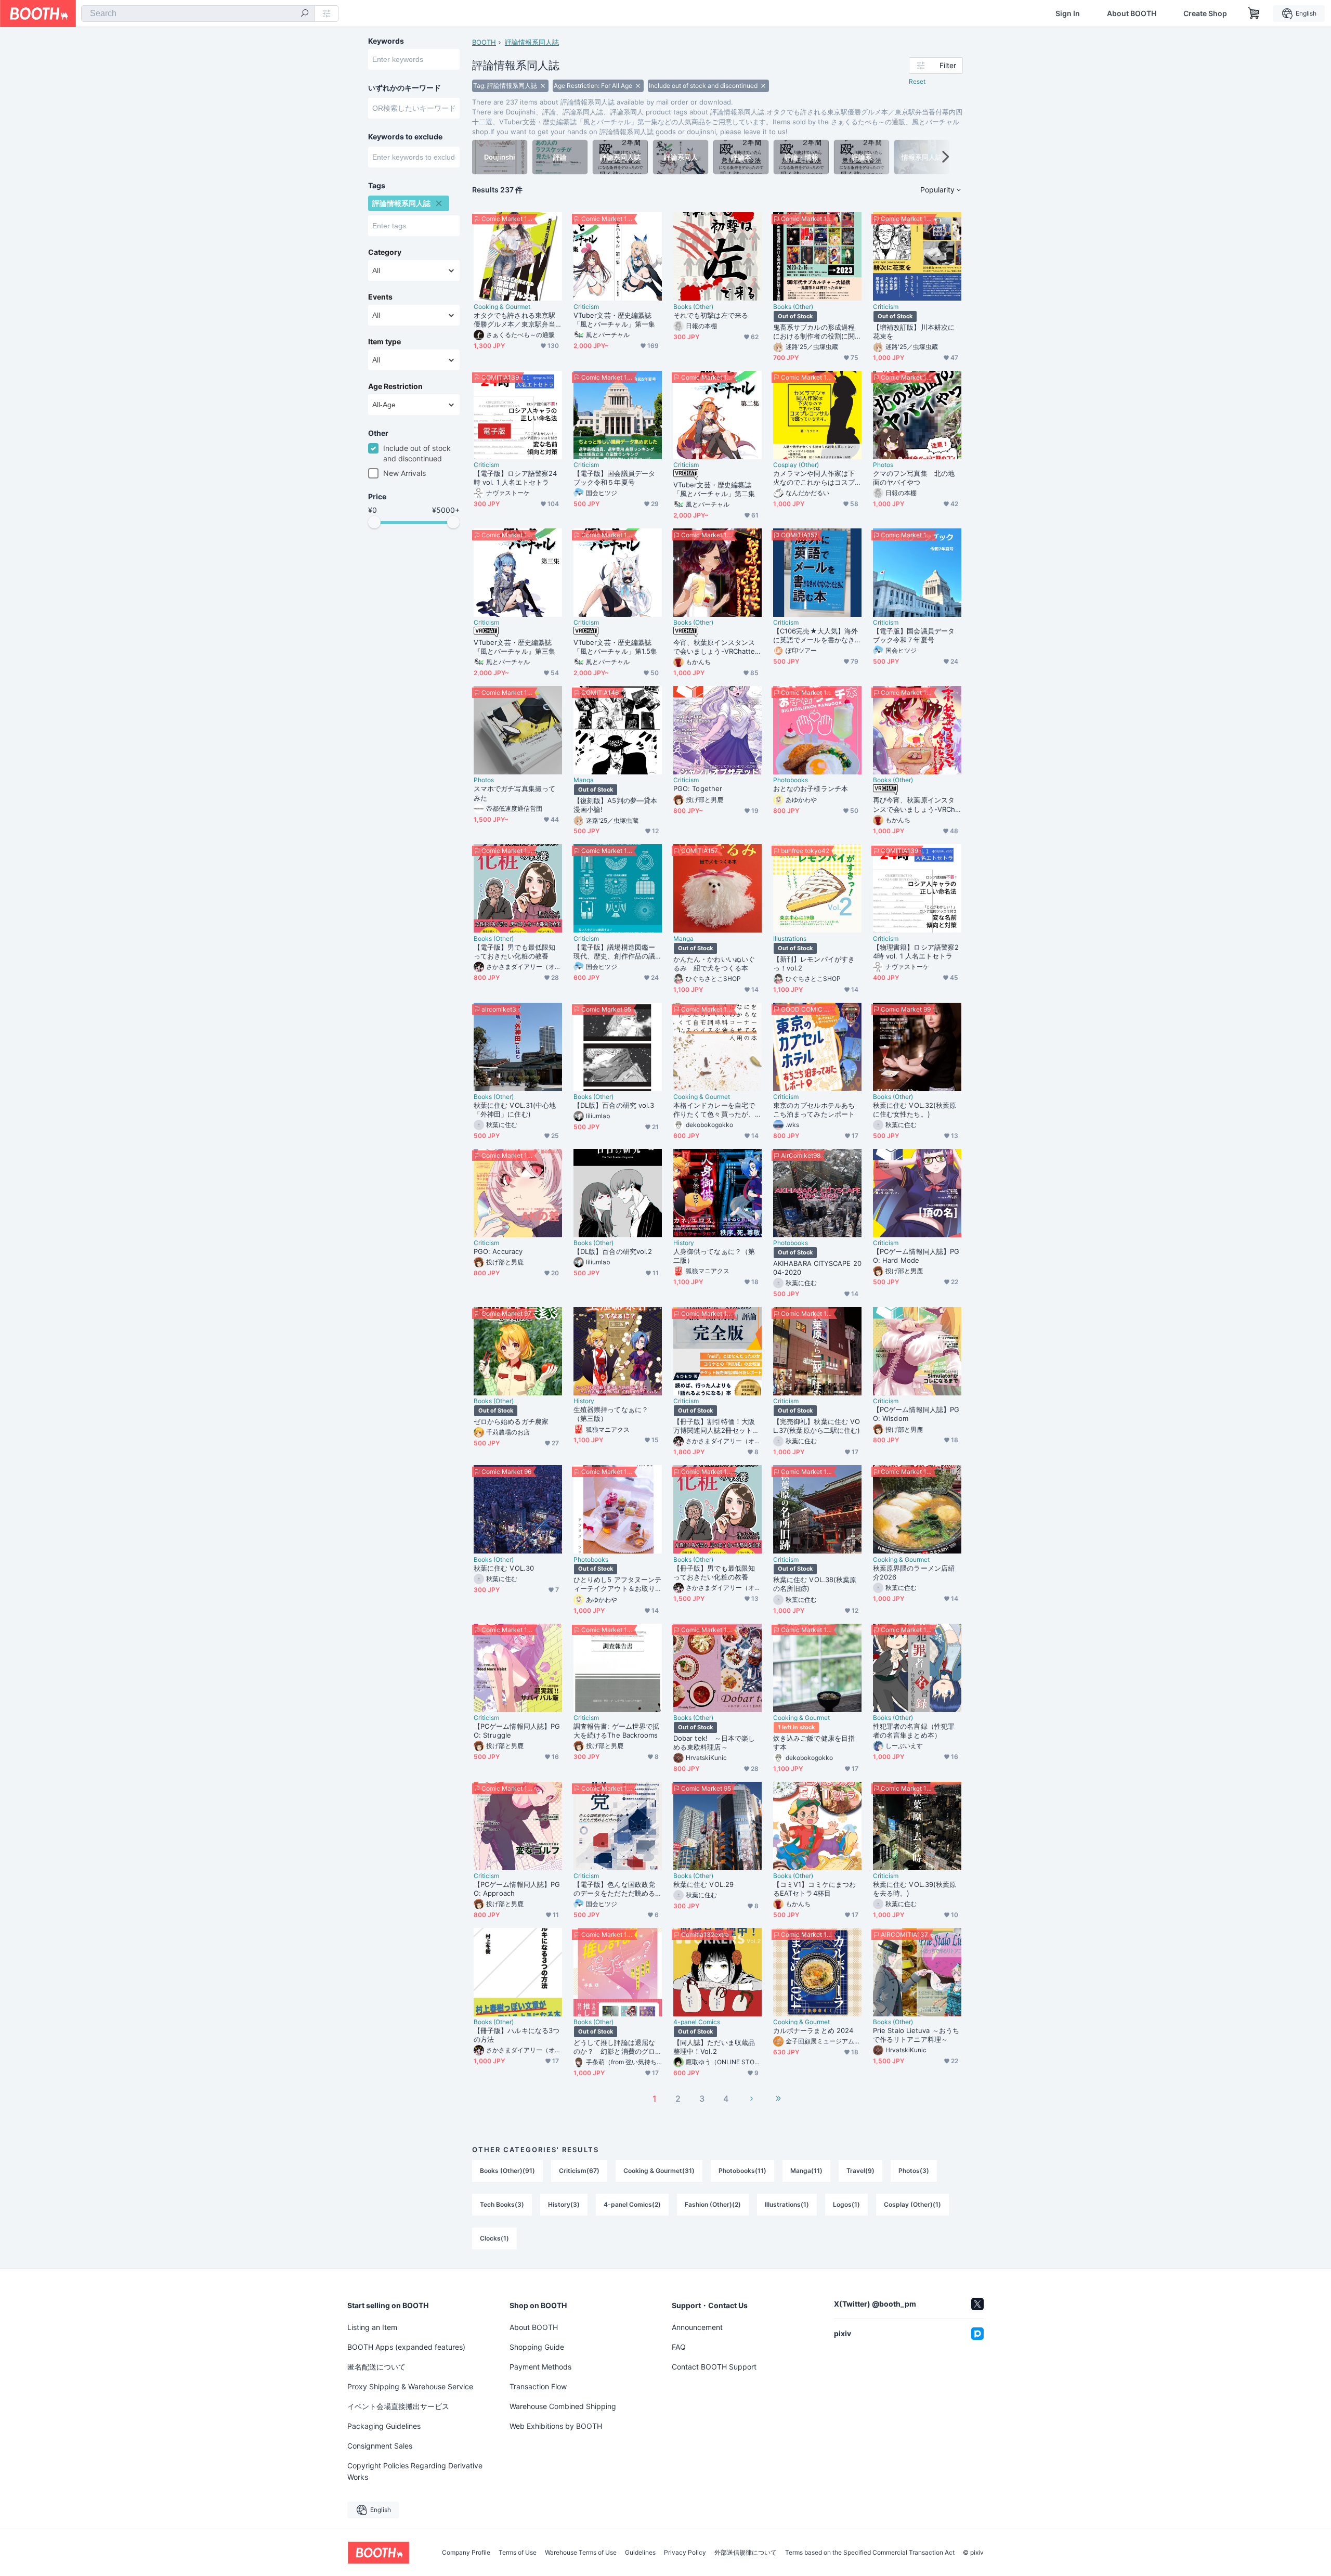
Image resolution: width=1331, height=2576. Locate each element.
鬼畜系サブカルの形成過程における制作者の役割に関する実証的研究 (814, 332)
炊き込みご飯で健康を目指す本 (814, 1743)
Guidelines (640, 2553)
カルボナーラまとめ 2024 (813, 2030)
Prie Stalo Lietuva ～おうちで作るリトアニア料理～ (916, 2035)
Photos (883, 465)
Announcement (697, 2327)
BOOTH (484, 42)
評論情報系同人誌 (532, 42)
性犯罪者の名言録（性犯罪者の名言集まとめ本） (914, 1731)
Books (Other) (693, 307)
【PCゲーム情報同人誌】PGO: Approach (517, 1889)
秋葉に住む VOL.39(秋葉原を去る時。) (915, 1889)
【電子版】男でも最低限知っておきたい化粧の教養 (514, 952)
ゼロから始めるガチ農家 (511, 1421)
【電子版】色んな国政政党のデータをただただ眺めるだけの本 (614, 1889)
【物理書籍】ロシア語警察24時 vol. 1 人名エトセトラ (916, 952)
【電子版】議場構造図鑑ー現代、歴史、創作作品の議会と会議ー (614, 952)
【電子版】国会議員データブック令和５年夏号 (614, 478)
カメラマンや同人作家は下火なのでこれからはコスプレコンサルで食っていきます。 (814, 478)
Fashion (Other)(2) (713, 2204)
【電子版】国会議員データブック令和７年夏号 (914, 635)
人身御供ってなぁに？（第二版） (714, 1256)
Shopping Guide (537, 2347)
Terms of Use (518, 2553)
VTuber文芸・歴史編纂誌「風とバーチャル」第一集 (614, 320)
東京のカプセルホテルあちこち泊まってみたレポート (814, 1110)
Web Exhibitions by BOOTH (556, 2426)
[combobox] (198, 14)
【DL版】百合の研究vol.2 (613, 1251)
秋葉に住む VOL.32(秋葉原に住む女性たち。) (915, 1110)
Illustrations (790, 939)
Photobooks (791, 780)
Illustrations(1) (787, 2204)
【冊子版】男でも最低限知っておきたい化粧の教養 (714, 1572)
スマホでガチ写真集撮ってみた (514, 793)
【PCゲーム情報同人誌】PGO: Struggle (517, 1731)
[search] (305, 14)
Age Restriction (395, 386)
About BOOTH (1132, 14)
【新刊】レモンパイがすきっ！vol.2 (814, 963)
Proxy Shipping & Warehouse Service (410, 2386)
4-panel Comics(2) (632, 2204)
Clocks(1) (494, 2238)
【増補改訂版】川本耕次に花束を (914, 332)
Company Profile (466, 2553)
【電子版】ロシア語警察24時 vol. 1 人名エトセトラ (515, 478)
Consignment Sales (380, 2446)
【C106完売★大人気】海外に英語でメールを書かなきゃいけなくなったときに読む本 (815, 636)
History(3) (564, 2204)
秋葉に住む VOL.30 (504, 1568)
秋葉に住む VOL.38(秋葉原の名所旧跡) (815, 1584)
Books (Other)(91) (507, 2171)
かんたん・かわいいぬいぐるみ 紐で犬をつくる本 (714, 963)
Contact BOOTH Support (714, 2367)
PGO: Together (698, 788)
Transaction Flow (538, 2386)
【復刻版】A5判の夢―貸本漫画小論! (615, 805)
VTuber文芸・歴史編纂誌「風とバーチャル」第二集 (714, 489)
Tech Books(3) (502, 2204)
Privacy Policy (685, 2553)
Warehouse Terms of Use (581, 2553)
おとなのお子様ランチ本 (811, 788)
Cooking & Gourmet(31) (659, 2171)
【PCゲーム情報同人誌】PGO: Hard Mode (916, 1256)
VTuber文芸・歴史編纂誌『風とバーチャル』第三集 (514, 647)
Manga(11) (806, 2171)
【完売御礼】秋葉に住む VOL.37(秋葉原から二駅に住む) (817, 1426)
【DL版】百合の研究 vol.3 (614, 1105)
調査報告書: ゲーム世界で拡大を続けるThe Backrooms (616, 1731)
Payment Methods (540, 2367)
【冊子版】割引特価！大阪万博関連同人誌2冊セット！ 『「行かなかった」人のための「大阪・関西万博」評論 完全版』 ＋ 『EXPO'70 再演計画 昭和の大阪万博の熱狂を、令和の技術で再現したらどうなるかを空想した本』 (717, 1426)
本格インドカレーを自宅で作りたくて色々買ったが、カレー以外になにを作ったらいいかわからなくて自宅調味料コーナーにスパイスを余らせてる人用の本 (714, 1110)
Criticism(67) (579, 2171)
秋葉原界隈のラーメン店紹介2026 (914, 1572)
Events (380, 297)
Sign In (1068, 14)
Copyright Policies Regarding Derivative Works (415, 2471)
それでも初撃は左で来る (711, 315)
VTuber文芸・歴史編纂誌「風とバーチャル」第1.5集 (615, 647)
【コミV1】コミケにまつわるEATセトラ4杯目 (814, 1889)
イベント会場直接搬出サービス (398, 2406)
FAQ (679, 2347)
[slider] (374, 522)
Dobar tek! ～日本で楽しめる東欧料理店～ (714, 1743)
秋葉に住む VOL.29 (703, 1884)
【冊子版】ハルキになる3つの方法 (517, 2035)
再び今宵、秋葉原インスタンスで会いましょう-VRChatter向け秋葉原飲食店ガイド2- (916, 805)
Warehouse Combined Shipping (563, 2406)
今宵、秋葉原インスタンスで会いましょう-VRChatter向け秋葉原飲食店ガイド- (715, 647)
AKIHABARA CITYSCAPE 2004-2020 (817, 1268)
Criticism (586, 307)
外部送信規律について (746, 2553)
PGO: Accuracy (498, 1251)
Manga (584, 780)
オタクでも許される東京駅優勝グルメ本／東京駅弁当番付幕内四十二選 (514, 320)
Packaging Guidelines (384, 2426)
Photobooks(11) (742, 2171)
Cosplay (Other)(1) (912, 2204)
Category (385, 252)
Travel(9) (860, 2171)
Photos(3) (914, 2171)
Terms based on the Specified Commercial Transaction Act (870, 2553)
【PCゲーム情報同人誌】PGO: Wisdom (916, 1414)
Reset (917, 81)
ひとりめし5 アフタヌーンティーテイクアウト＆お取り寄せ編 (617, 1584)
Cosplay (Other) (796, 465)
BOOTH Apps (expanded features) (406, 2347)
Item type (384, 342)
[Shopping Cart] (1254, 14)
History (684, 1243)
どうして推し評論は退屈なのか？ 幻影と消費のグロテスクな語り (614, 2047)
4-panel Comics (697, 2022)
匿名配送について (376, 2367)
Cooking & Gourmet (502, 307)
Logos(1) (846, 2204)
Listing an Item (372, 2327)
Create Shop (1205, 14)
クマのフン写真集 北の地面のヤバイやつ (914, 478)
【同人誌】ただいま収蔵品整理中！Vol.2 (714, 2047)
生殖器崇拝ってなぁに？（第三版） (611, 1414)
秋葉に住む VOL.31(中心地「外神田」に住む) (515, 1110)
